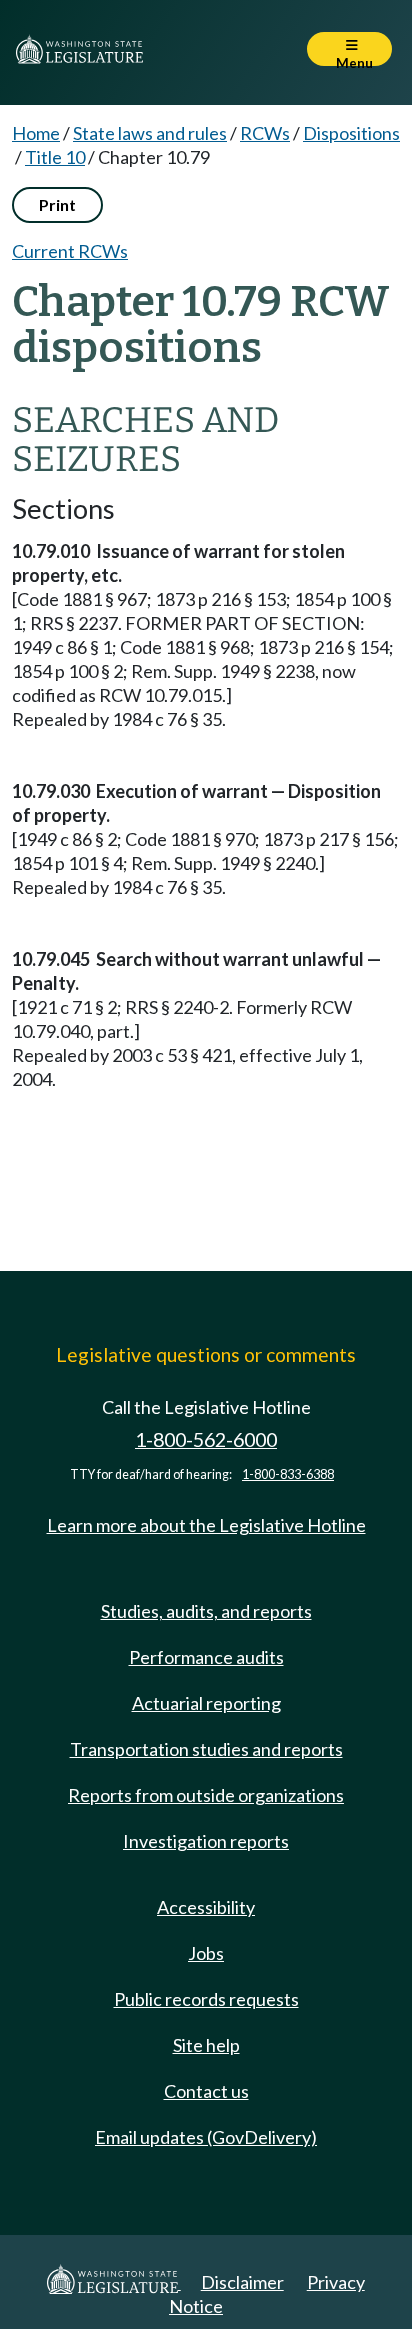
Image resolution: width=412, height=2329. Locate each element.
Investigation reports (206, 1841)
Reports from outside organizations (206, 1795)
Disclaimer (242, 2282)
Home (36, 133)
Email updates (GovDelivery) (206, 2137)
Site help (206, 2045)
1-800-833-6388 (288, 1474)
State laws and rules (150, 133)
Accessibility (206, 1907)
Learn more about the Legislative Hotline (206, 1525)
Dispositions (351, 133)
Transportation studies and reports (206, 1749)
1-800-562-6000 (206, 1439)
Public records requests (206, 1999)
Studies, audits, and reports (206, 1611)
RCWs (265, 133)
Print (57, 204)
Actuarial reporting (206, 1703)
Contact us (206, 2091)
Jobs (206, 1953)
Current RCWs (70, 251)
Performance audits (206, 1657)
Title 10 (55, 157)
